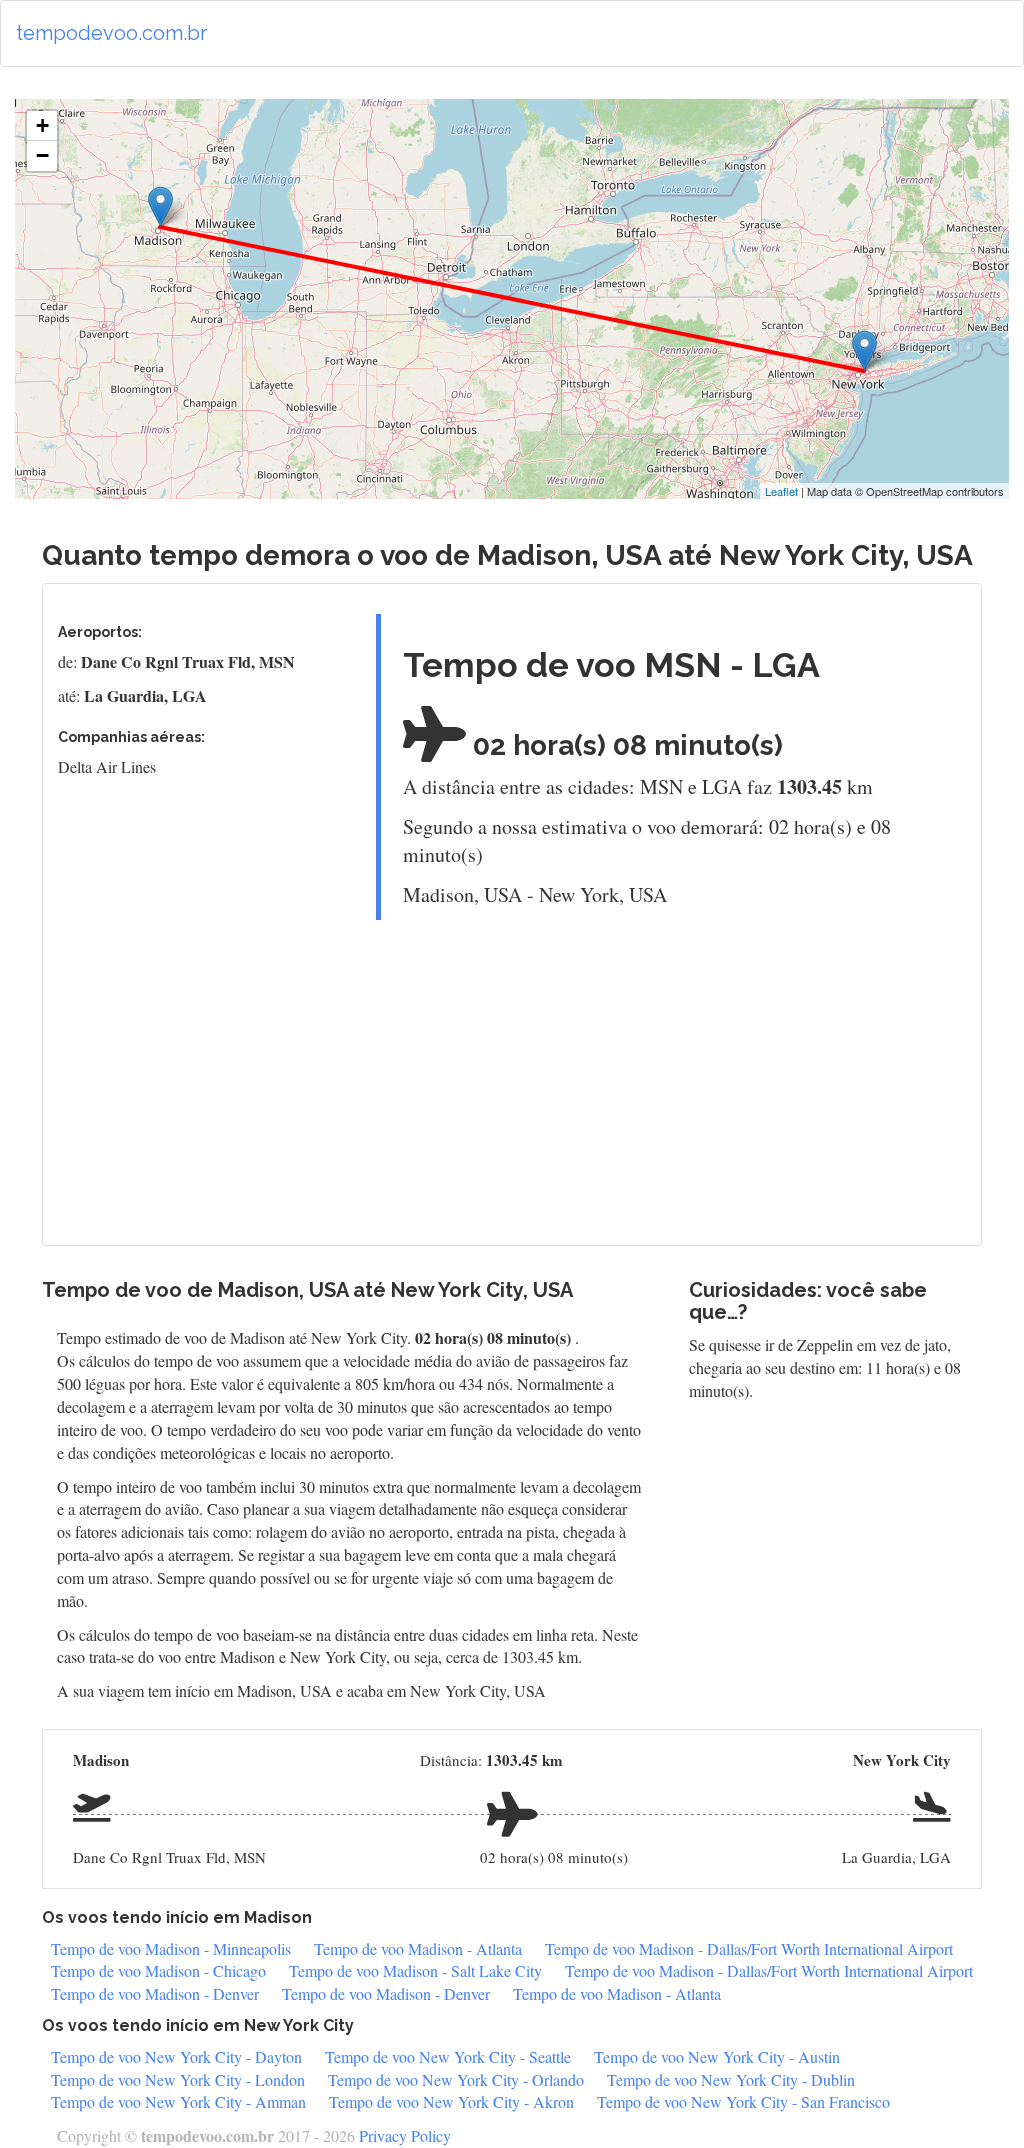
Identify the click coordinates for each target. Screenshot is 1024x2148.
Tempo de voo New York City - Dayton (176, 2056)
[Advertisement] (663, 1075)
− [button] (42, 155)
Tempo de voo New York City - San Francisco (743, 2101)
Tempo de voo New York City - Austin (717, 2056)
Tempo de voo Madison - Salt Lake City (415, 1970)
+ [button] (42, 125)
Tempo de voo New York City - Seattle (448, 2056)
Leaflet (781, 491)
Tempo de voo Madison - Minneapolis (171, 1948)
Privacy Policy (405, 2135)
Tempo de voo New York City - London (178, 2079)
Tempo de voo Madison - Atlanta (418, 1948)
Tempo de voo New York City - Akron (451, 2101)
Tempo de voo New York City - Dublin (731, 2079)
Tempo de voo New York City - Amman (178, 2101)
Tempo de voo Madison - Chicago (158, 1970)
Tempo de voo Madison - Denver (155, 1993)
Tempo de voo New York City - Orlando (456, 2079)
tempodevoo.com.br (111, 33)
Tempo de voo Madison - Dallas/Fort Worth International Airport (749, 1948)
